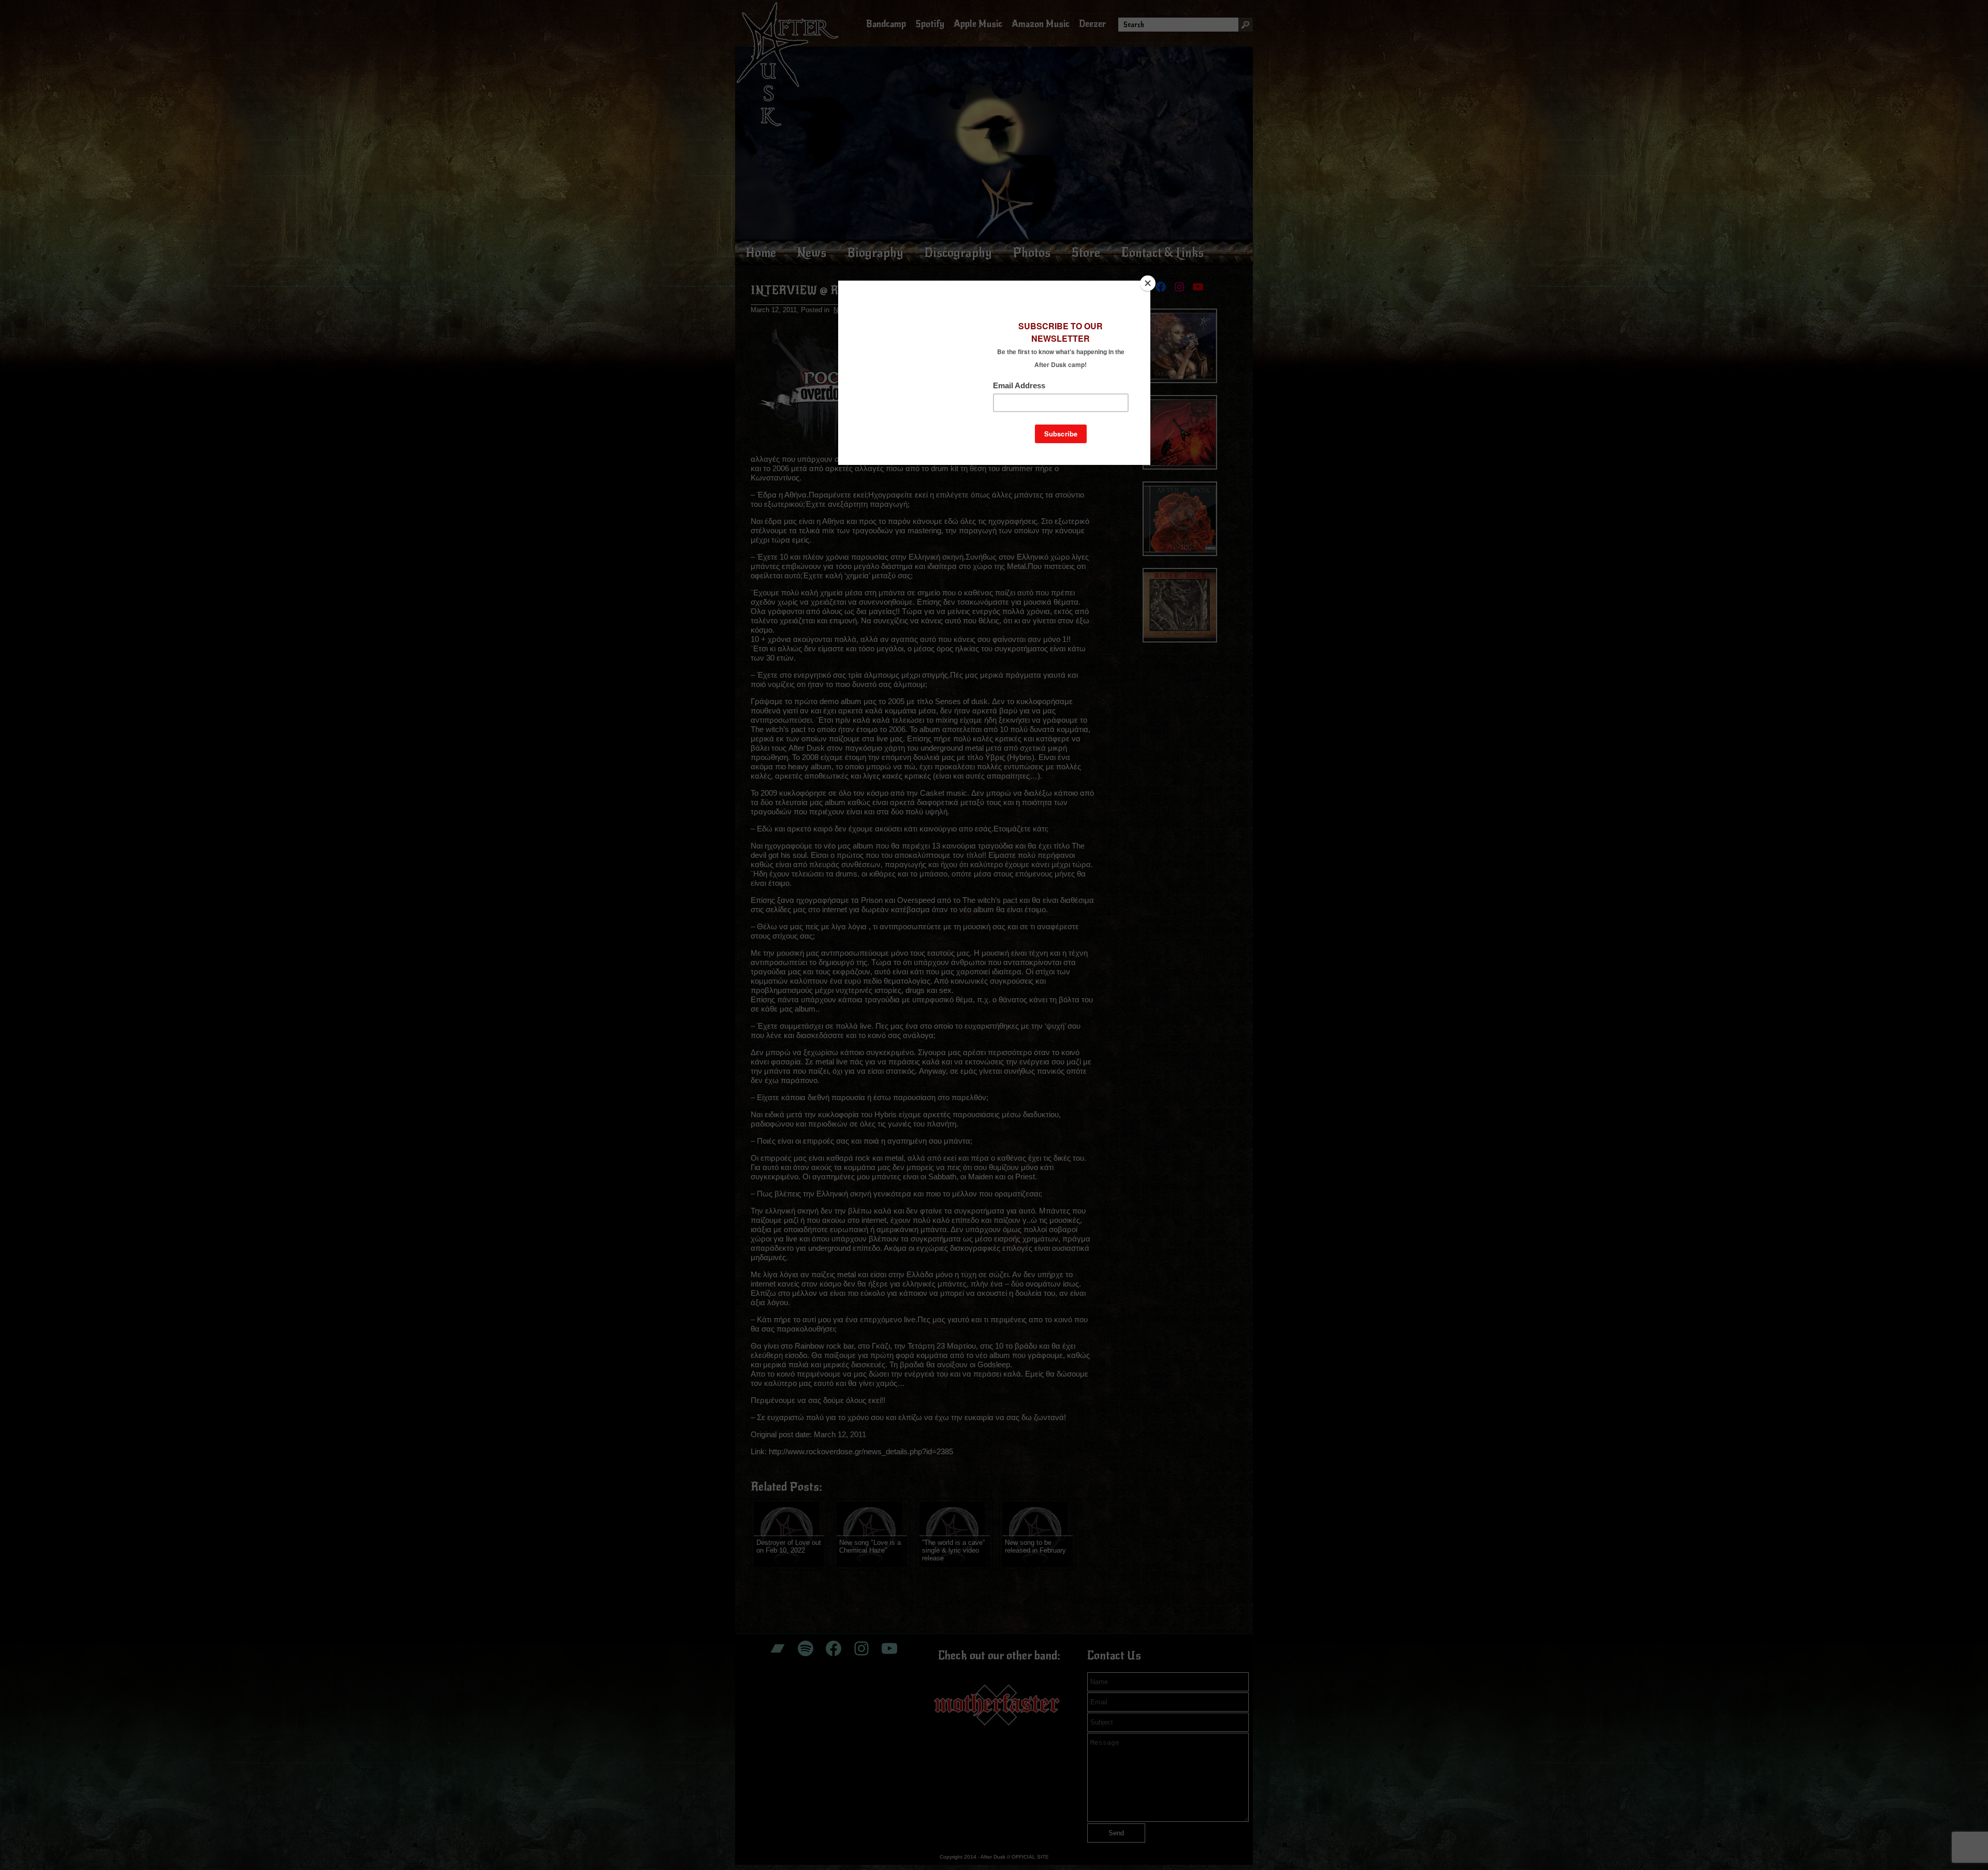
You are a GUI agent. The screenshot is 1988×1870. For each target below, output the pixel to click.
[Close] (1148, 283)
